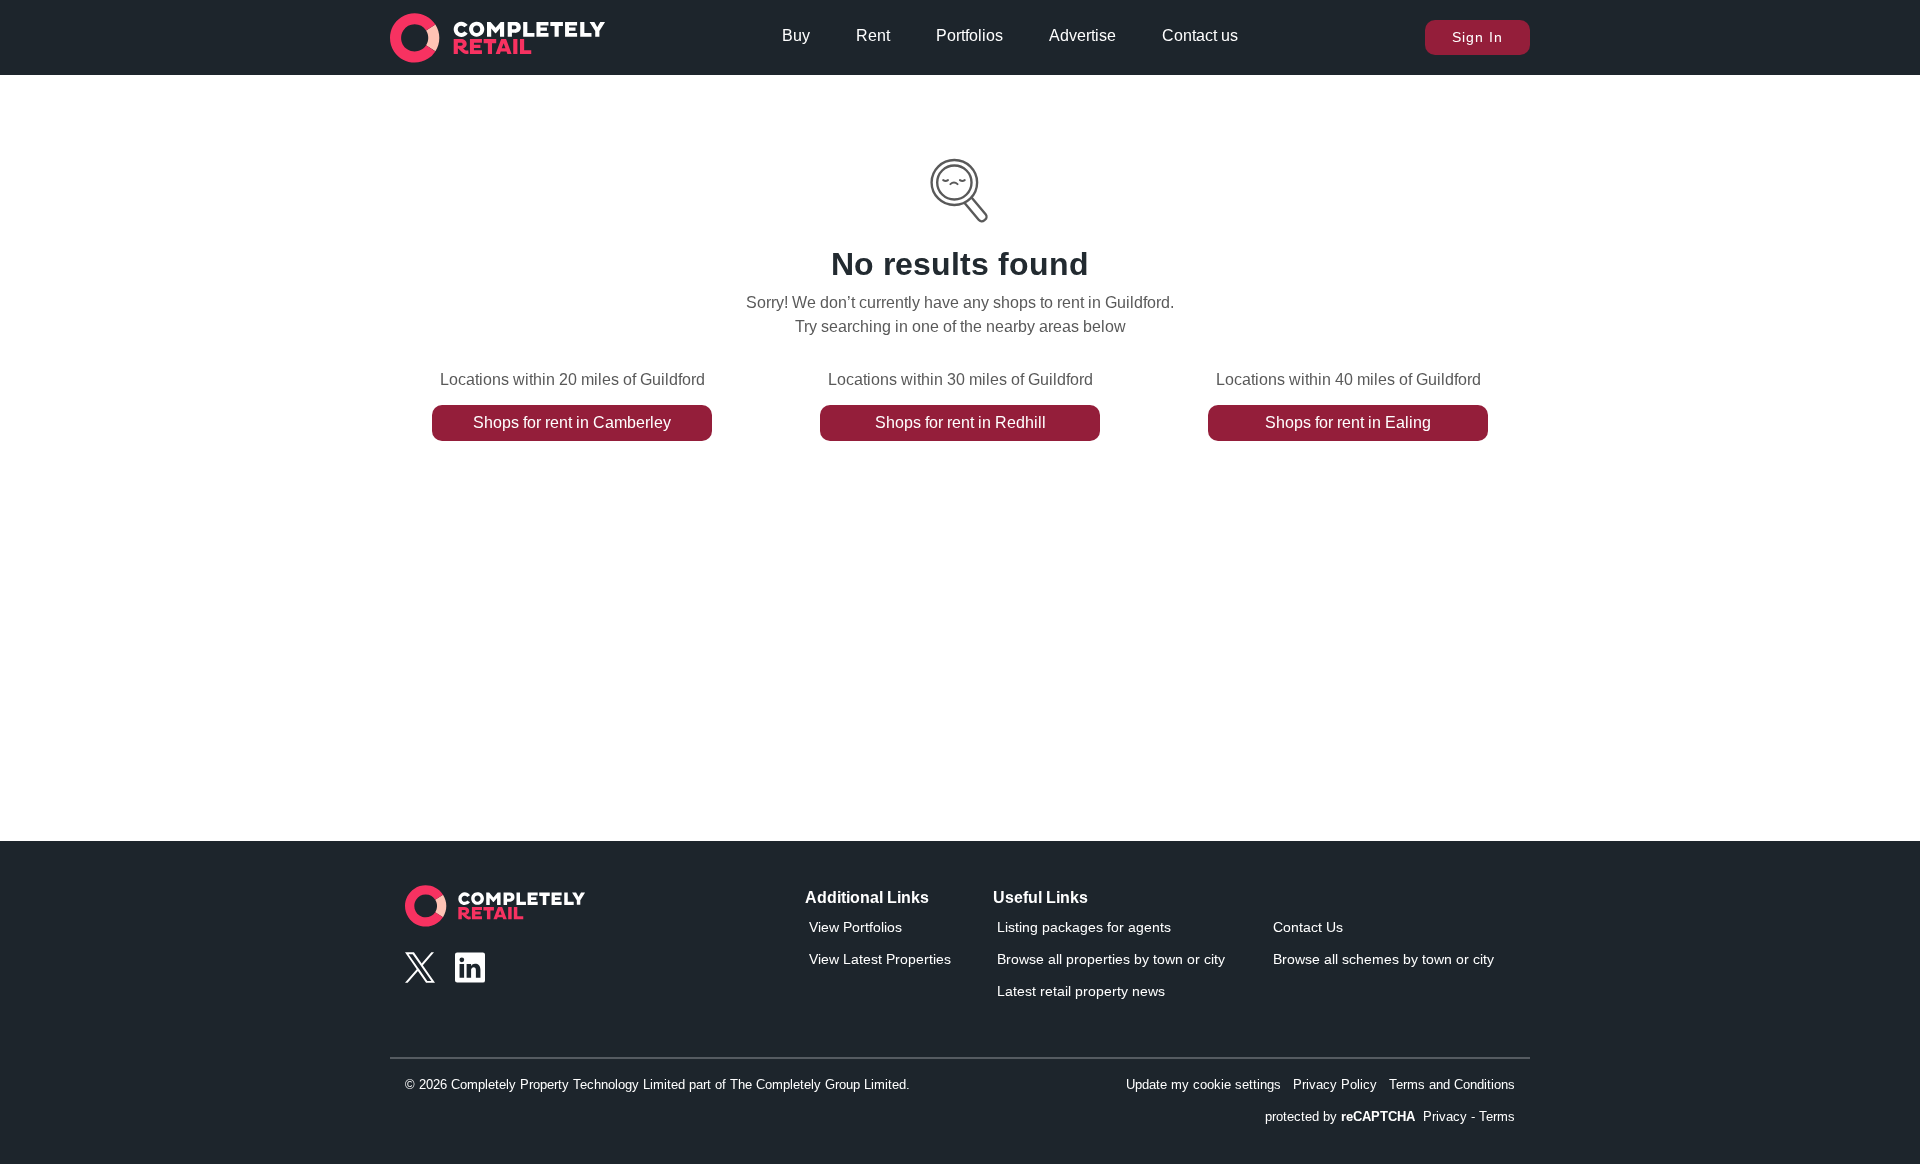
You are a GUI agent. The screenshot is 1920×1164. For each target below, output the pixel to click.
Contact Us (1308, 927)
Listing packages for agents (1084, 927)
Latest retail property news (1081, 991)
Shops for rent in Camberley (572, 422)
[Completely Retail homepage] (495, 911)
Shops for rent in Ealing (1348, 422)
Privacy (1445, 1116)
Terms (1497, 1116)
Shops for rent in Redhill (960, 422)
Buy (796, 35)
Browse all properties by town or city (1111, 959)
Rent (873, 35)
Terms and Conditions (1452, 1084)
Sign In (1477, 37)
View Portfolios (855, 927)
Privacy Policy (1335, 1084)
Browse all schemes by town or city (1383, 959)
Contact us (1200, 35)
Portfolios (969, 35)
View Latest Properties (880, 959)
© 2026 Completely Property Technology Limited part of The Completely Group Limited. (657, 1084)
